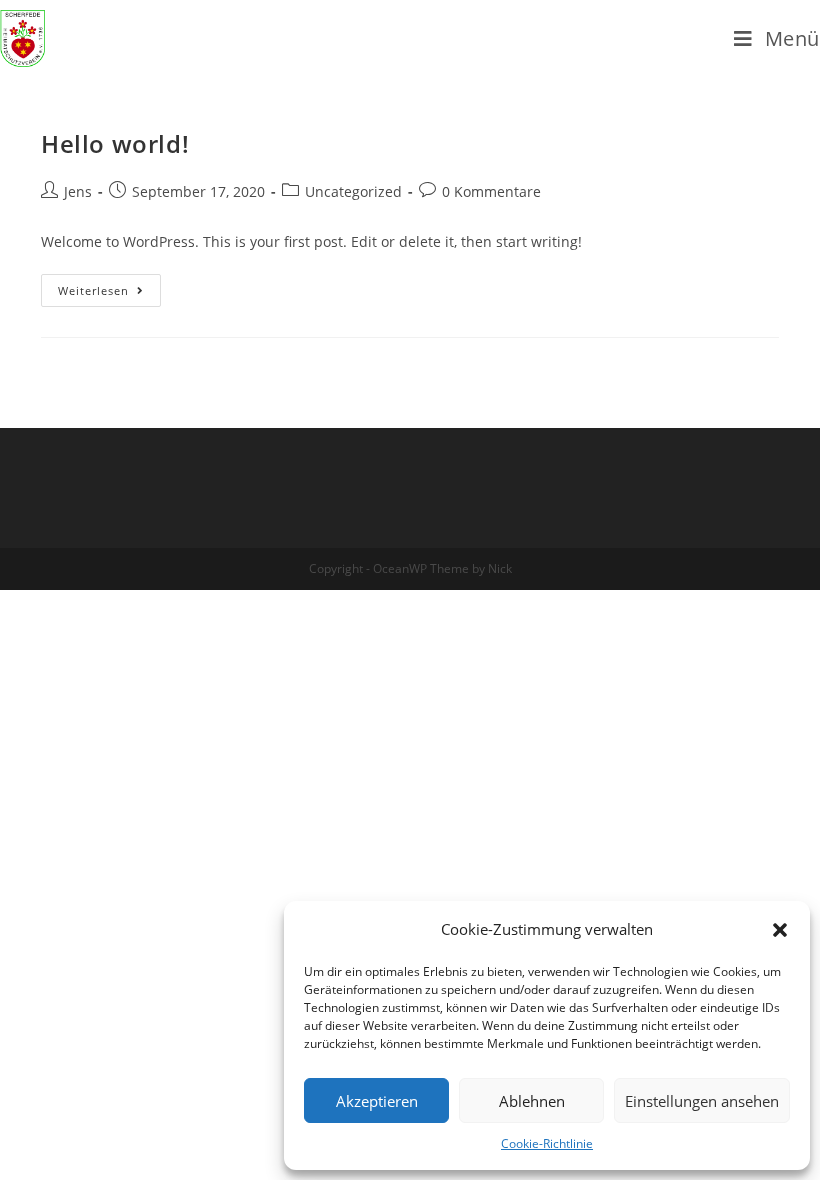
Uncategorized (353, 191)
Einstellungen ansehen (702, 1101)
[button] (780, 930)
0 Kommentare (491, 191)
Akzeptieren (377, 1101)
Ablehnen (532, 1101)
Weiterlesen (93, 290)
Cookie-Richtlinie (547, 1143)
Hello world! (115, 143)
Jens (78, 191)
